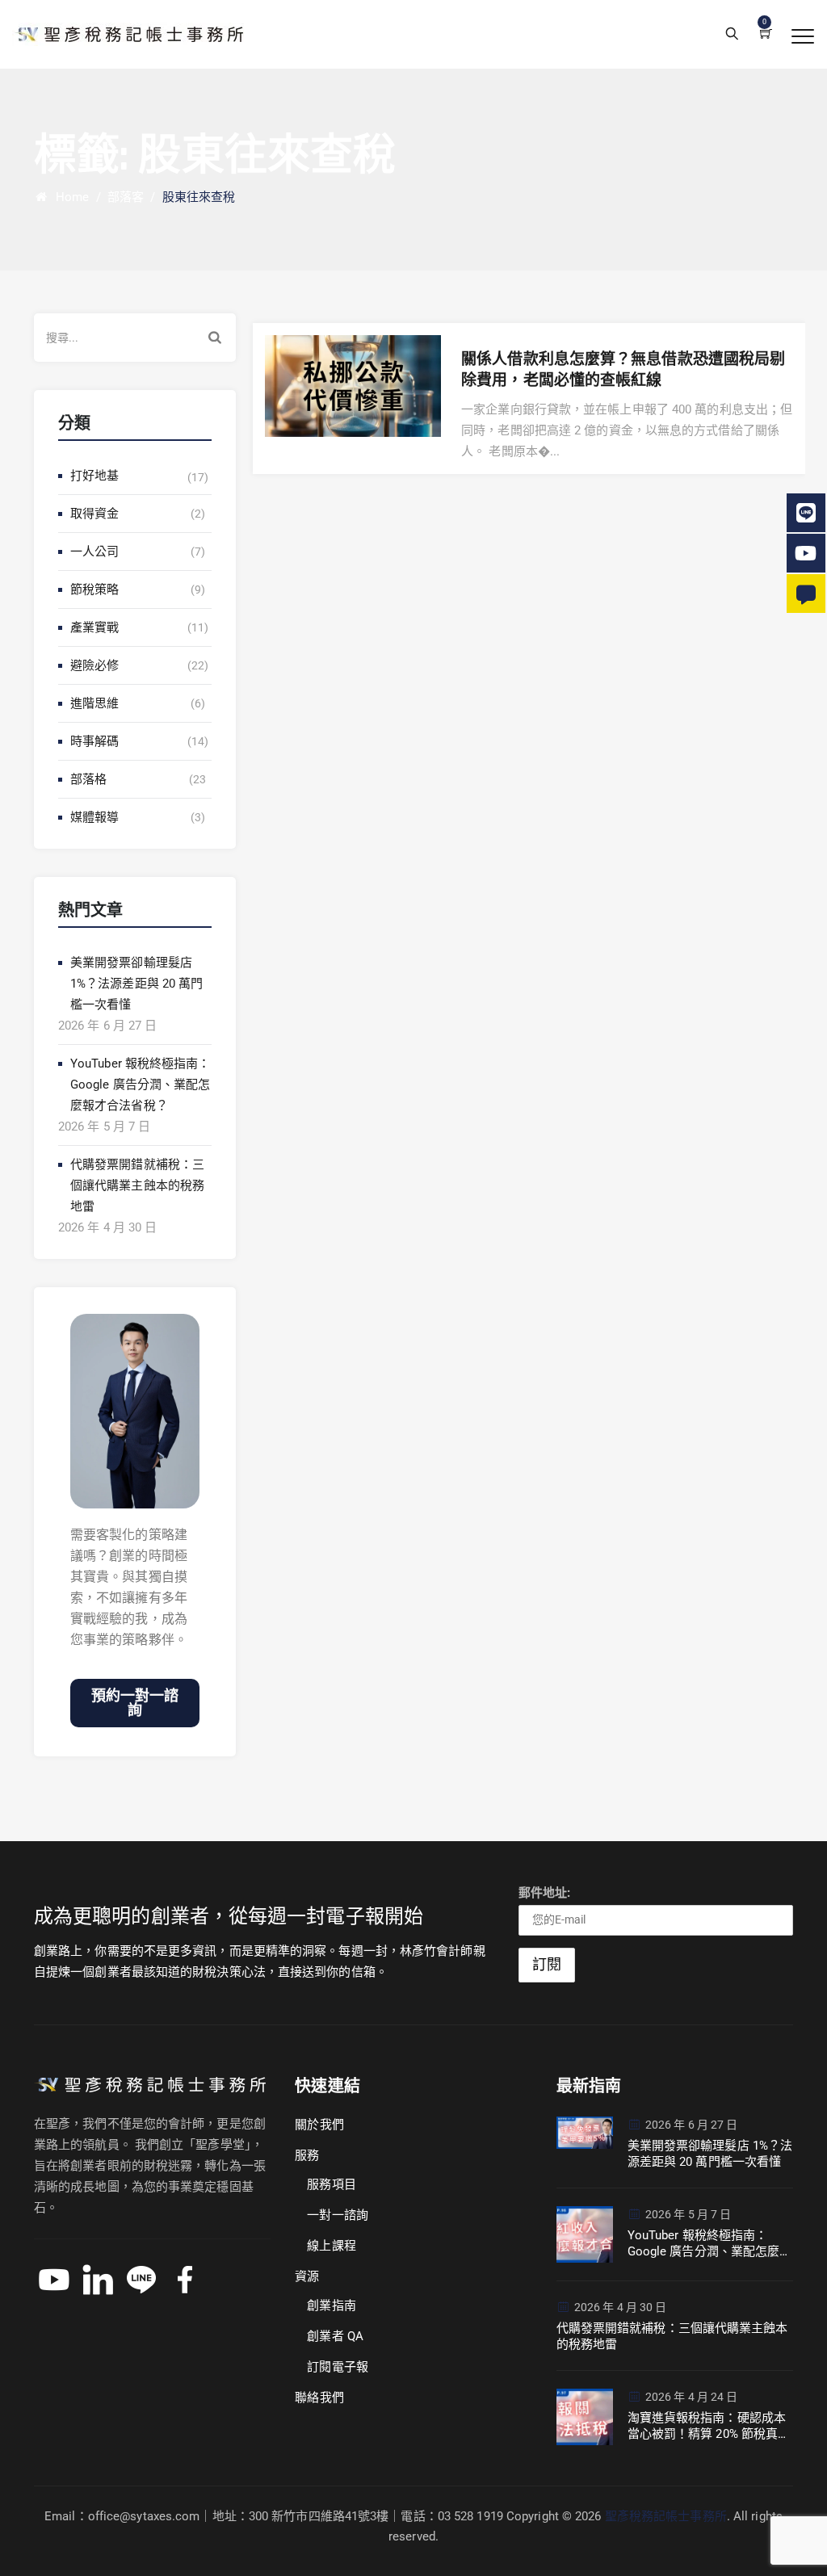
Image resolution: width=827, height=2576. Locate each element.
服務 (307, 2155)
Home (69, 197)
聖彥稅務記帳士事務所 (666, 2516)
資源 (307, 2276)
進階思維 (94, 703)
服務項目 (331, 2184)
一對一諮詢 (338, 2215)
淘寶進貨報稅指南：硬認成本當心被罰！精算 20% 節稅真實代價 (709, 2426)
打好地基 (94, 476)
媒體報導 (94, 817)
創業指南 (331, 2305)
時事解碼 (94, 741)
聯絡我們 (319, 2398)
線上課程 (331, 2246)
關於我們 (319, 2125)
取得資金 (94, 514)
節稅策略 (94, 589)
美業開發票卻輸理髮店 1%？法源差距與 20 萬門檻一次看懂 (136, 984)
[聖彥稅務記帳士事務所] (128, 34)
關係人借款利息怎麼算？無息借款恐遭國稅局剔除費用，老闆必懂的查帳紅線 (623, 370)
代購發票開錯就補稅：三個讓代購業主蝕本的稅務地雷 (137, 1185)
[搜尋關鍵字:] (135, 338)
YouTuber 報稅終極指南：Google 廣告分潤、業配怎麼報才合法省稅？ (141, 1085)
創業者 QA (335, 2336)
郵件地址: (545, 1893)
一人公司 (94, 552)
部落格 (88, 779)
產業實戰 (94, 627)
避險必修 (94, 665)
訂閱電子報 (338, 2367)
